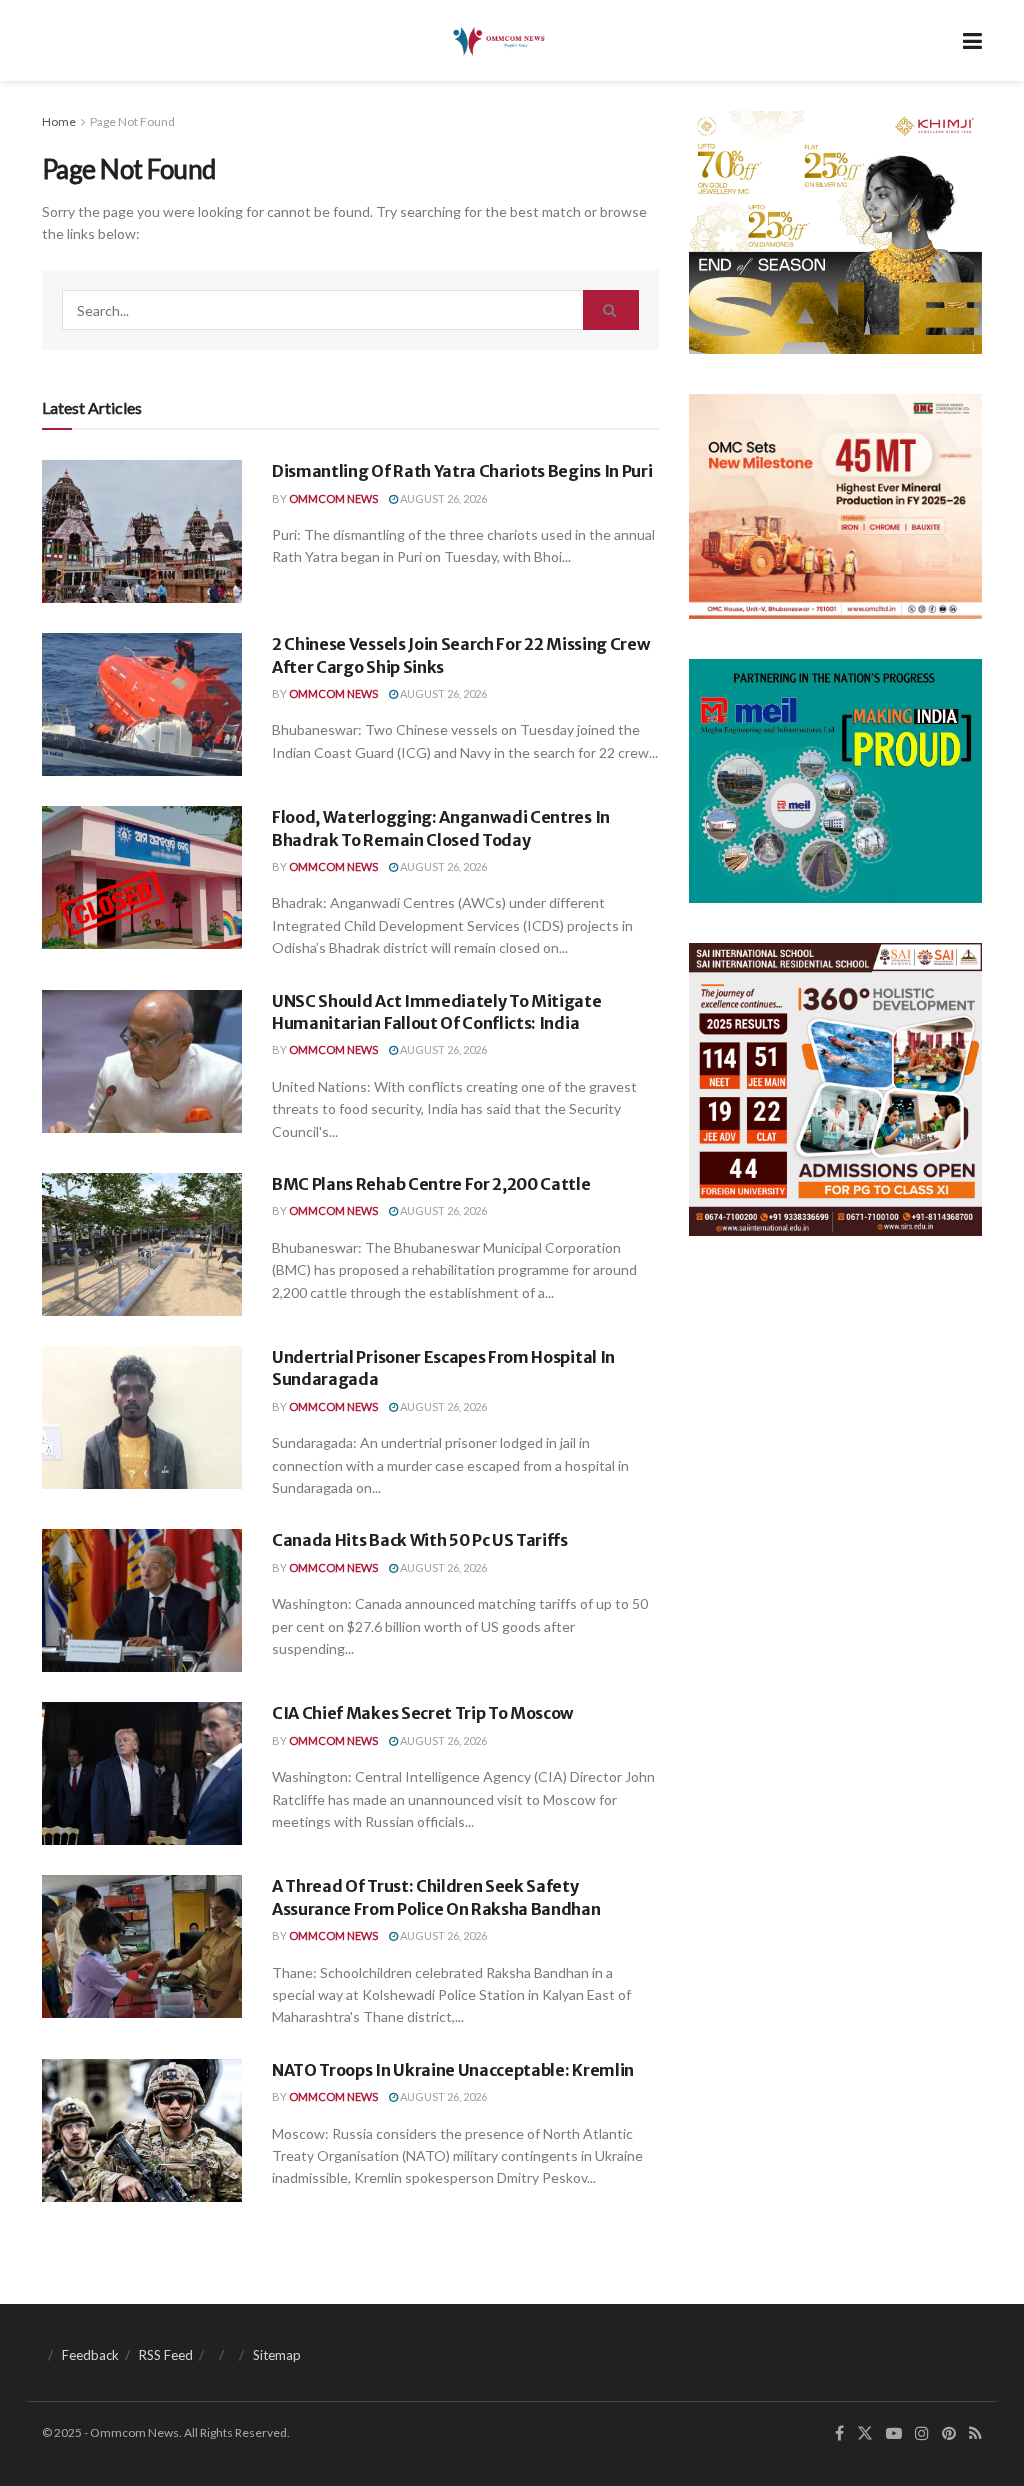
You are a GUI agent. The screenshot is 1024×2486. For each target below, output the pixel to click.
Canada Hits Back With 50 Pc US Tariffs (420, 1540)
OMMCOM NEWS (333, 498)
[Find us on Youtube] (894, 2433)
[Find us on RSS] (975, 2433)
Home (59, 121)
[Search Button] (611, 310)
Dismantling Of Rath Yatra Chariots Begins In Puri (462, 471)
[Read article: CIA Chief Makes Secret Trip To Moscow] (142, 1773)
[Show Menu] (972, 40)
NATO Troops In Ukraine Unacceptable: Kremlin (453, 2070)
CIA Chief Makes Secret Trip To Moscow (422, 1713)
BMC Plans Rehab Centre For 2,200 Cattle (431, 1184)
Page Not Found (132, 121)
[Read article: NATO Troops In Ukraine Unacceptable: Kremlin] (142, 2130)
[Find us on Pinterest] (949, 2433)
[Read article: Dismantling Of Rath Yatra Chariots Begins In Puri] (142, 531)
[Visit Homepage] (497, 41)
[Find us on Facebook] (839, 2433)
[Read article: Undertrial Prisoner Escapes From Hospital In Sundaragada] (142, 1417)
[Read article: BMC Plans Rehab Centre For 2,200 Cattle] (142, 1244)
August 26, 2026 (442, 498)
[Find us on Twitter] (865, 2433)
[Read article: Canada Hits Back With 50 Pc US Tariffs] (142, 1600)
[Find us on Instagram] (922, 2433)
